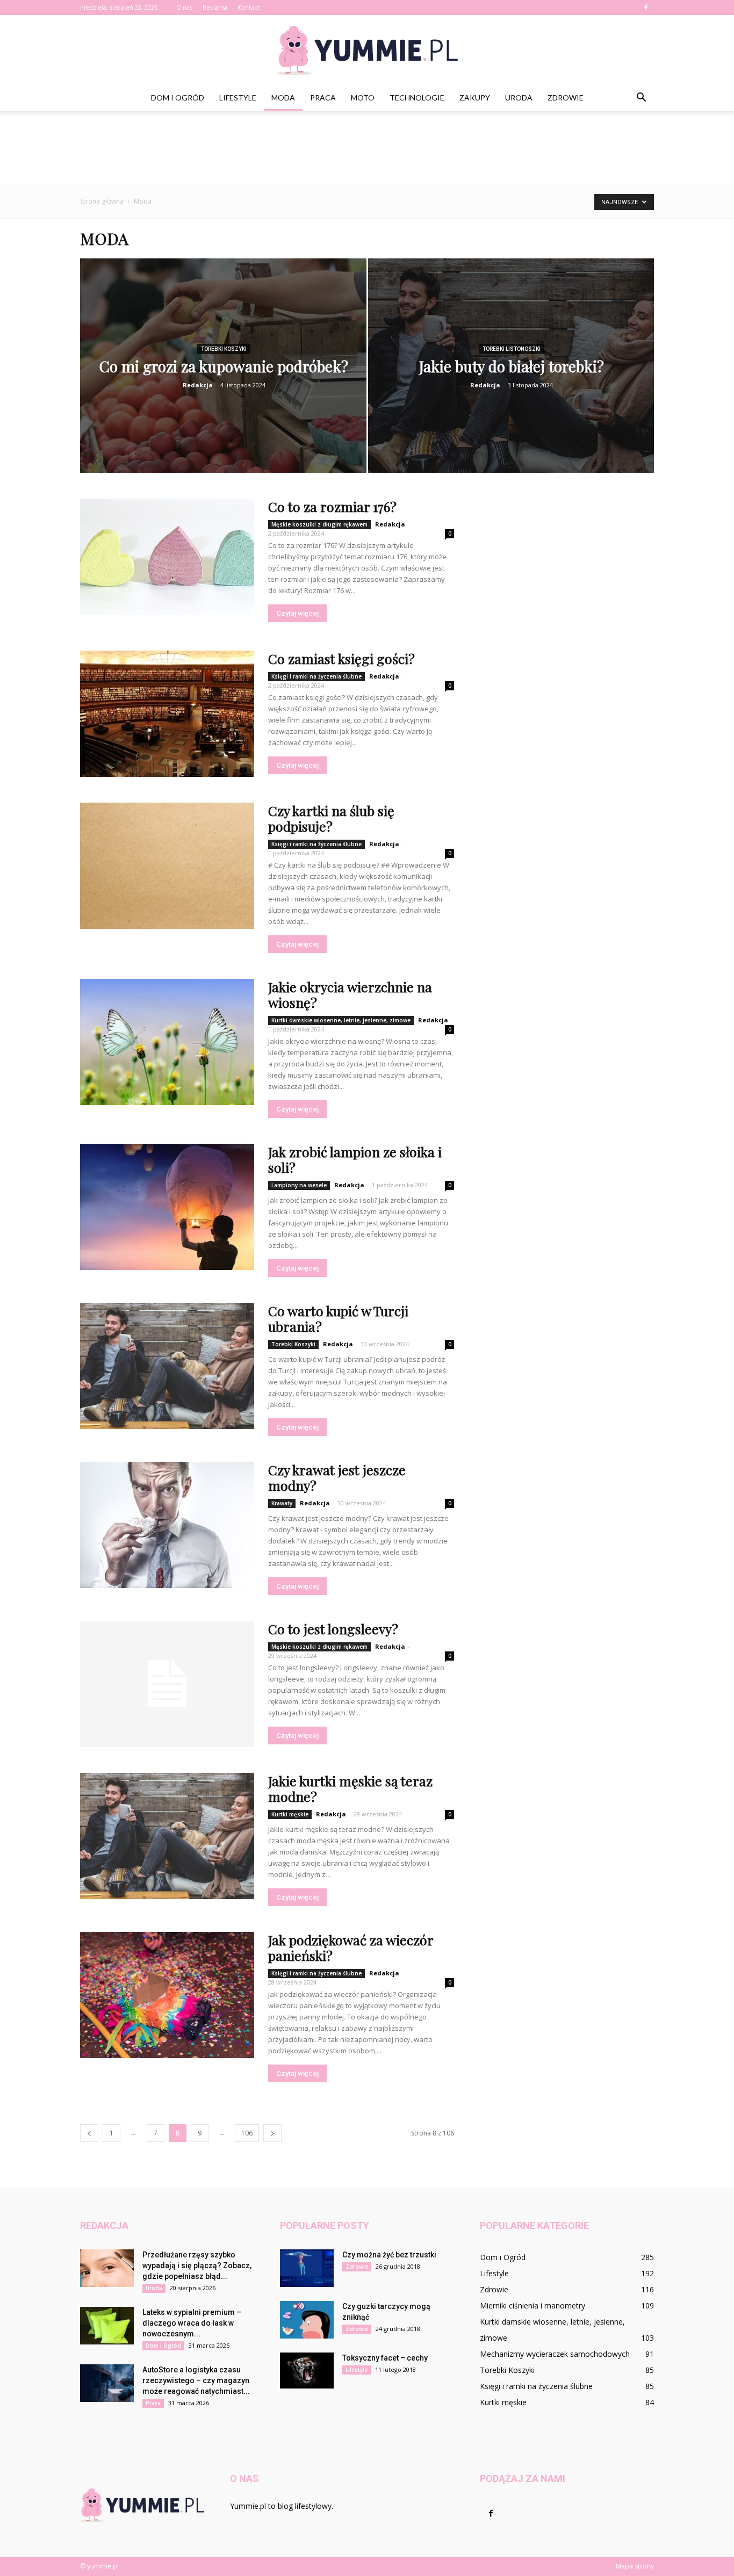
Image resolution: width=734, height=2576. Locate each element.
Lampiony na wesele (299, 1185)
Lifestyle (238, 98)
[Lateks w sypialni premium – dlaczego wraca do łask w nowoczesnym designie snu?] (107, 2326)
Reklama (215, 7)
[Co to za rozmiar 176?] (167, 557)
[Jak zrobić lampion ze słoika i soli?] (167, 1207)
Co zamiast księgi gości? (341, 658)
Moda (283, 98)
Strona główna (102, 201)
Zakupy (475, 98)
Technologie (417, 98)
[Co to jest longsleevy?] (167, 1684)
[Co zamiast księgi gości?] (167, 714)
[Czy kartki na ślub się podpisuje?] (167, 866)
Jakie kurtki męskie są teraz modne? (350, 1788)
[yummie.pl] (367, 50)
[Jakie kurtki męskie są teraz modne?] (167, 1836)
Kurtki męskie (290, 1814)
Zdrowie (566, 98)
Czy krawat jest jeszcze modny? (337, 1477)
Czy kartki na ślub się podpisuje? (331, 818)
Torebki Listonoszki (512, 349)
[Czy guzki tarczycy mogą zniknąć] (307, 2320)
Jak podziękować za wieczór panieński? (351, 1947)
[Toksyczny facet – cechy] (307, 2371)
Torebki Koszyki (224, 349)
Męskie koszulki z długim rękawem (319, 524)
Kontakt (249, 7)
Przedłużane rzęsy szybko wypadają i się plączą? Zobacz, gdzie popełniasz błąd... (197, 2265)
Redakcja (198, 385)
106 (247, 2133)
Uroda (519, 98)
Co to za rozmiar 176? (332, 506)
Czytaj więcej (297, 613)
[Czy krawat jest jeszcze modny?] (167, 1525)
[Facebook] (646, 8)
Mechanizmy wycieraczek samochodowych (555, 2354)
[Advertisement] (367, 148)
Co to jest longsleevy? (333, 1629)
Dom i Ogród (178, 98)
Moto (363, 98)
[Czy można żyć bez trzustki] (307, 2268)
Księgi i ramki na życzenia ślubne (316, 676)
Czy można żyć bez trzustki (389, 2255)
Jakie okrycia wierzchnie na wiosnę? (350, 994)
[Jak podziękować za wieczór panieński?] (167, 1995)
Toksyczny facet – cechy (385, 2358)
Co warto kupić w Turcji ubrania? (338, 1318)
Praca (323, 98)
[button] (641, 98)
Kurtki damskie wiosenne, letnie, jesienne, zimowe (341, 1020)
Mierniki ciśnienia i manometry (532, 2306)
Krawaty (282, 1503)
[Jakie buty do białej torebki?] (511, 373)
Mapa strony (635, 2566)
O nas (184, 7)
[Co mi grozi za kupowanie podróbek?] (223, 373)
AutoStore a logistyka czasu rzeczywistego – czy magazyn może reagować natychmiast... (196, 2380)
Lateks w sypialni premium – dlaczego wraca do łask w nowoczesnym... (192, 2323)
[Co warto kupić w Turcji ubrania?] (167, 1366)
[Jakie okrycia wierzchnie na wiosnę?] (167, 1042)
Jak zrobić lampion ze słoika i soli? (355, 1159)
